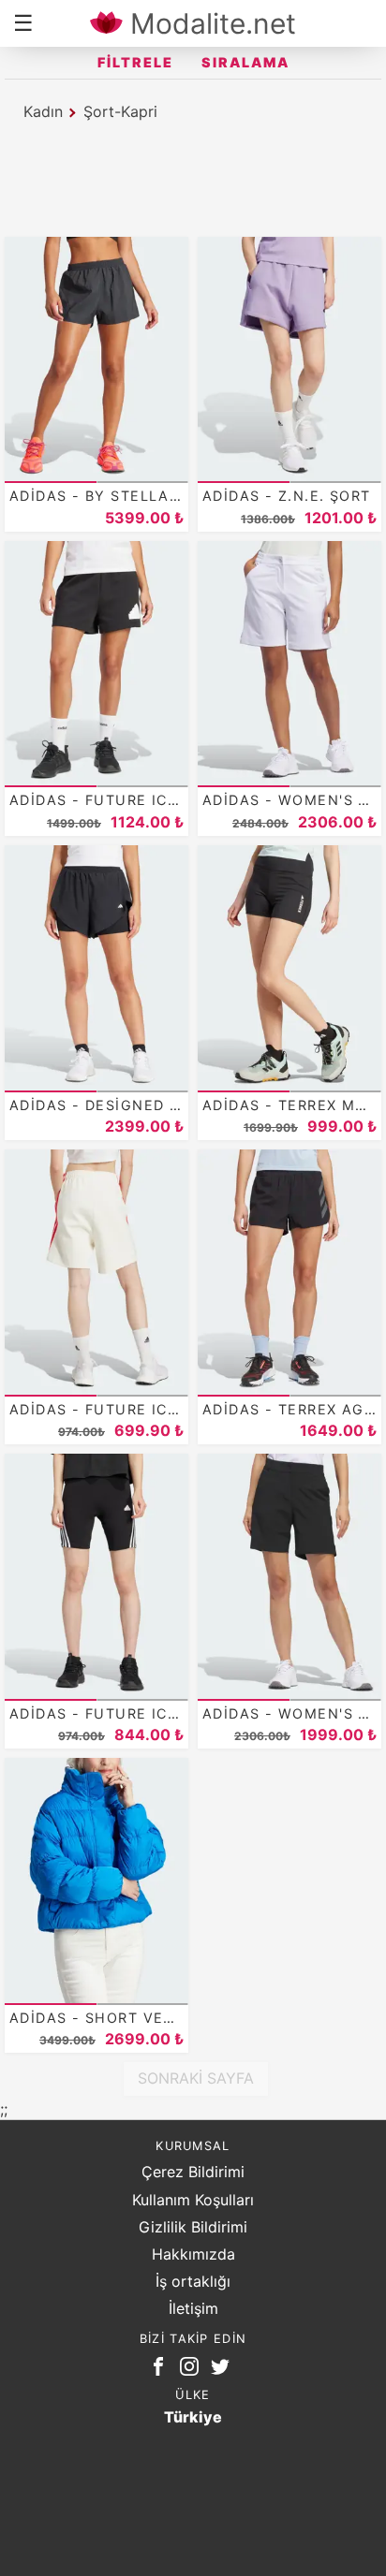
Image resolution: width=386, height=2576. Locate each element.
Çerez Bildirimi (193, 2172)
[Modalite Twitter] (224, 2370)
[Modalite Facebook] (162, 2370)
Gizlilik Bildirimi (193, 2227)
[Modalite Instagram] (193, 2370)
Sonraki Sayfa (196, 2078)
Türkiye (193, 2417)
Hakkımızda (193, 2254)
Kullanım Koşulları (193, 2200)
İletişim (193, 2308)
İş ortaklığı (193, 2281)
